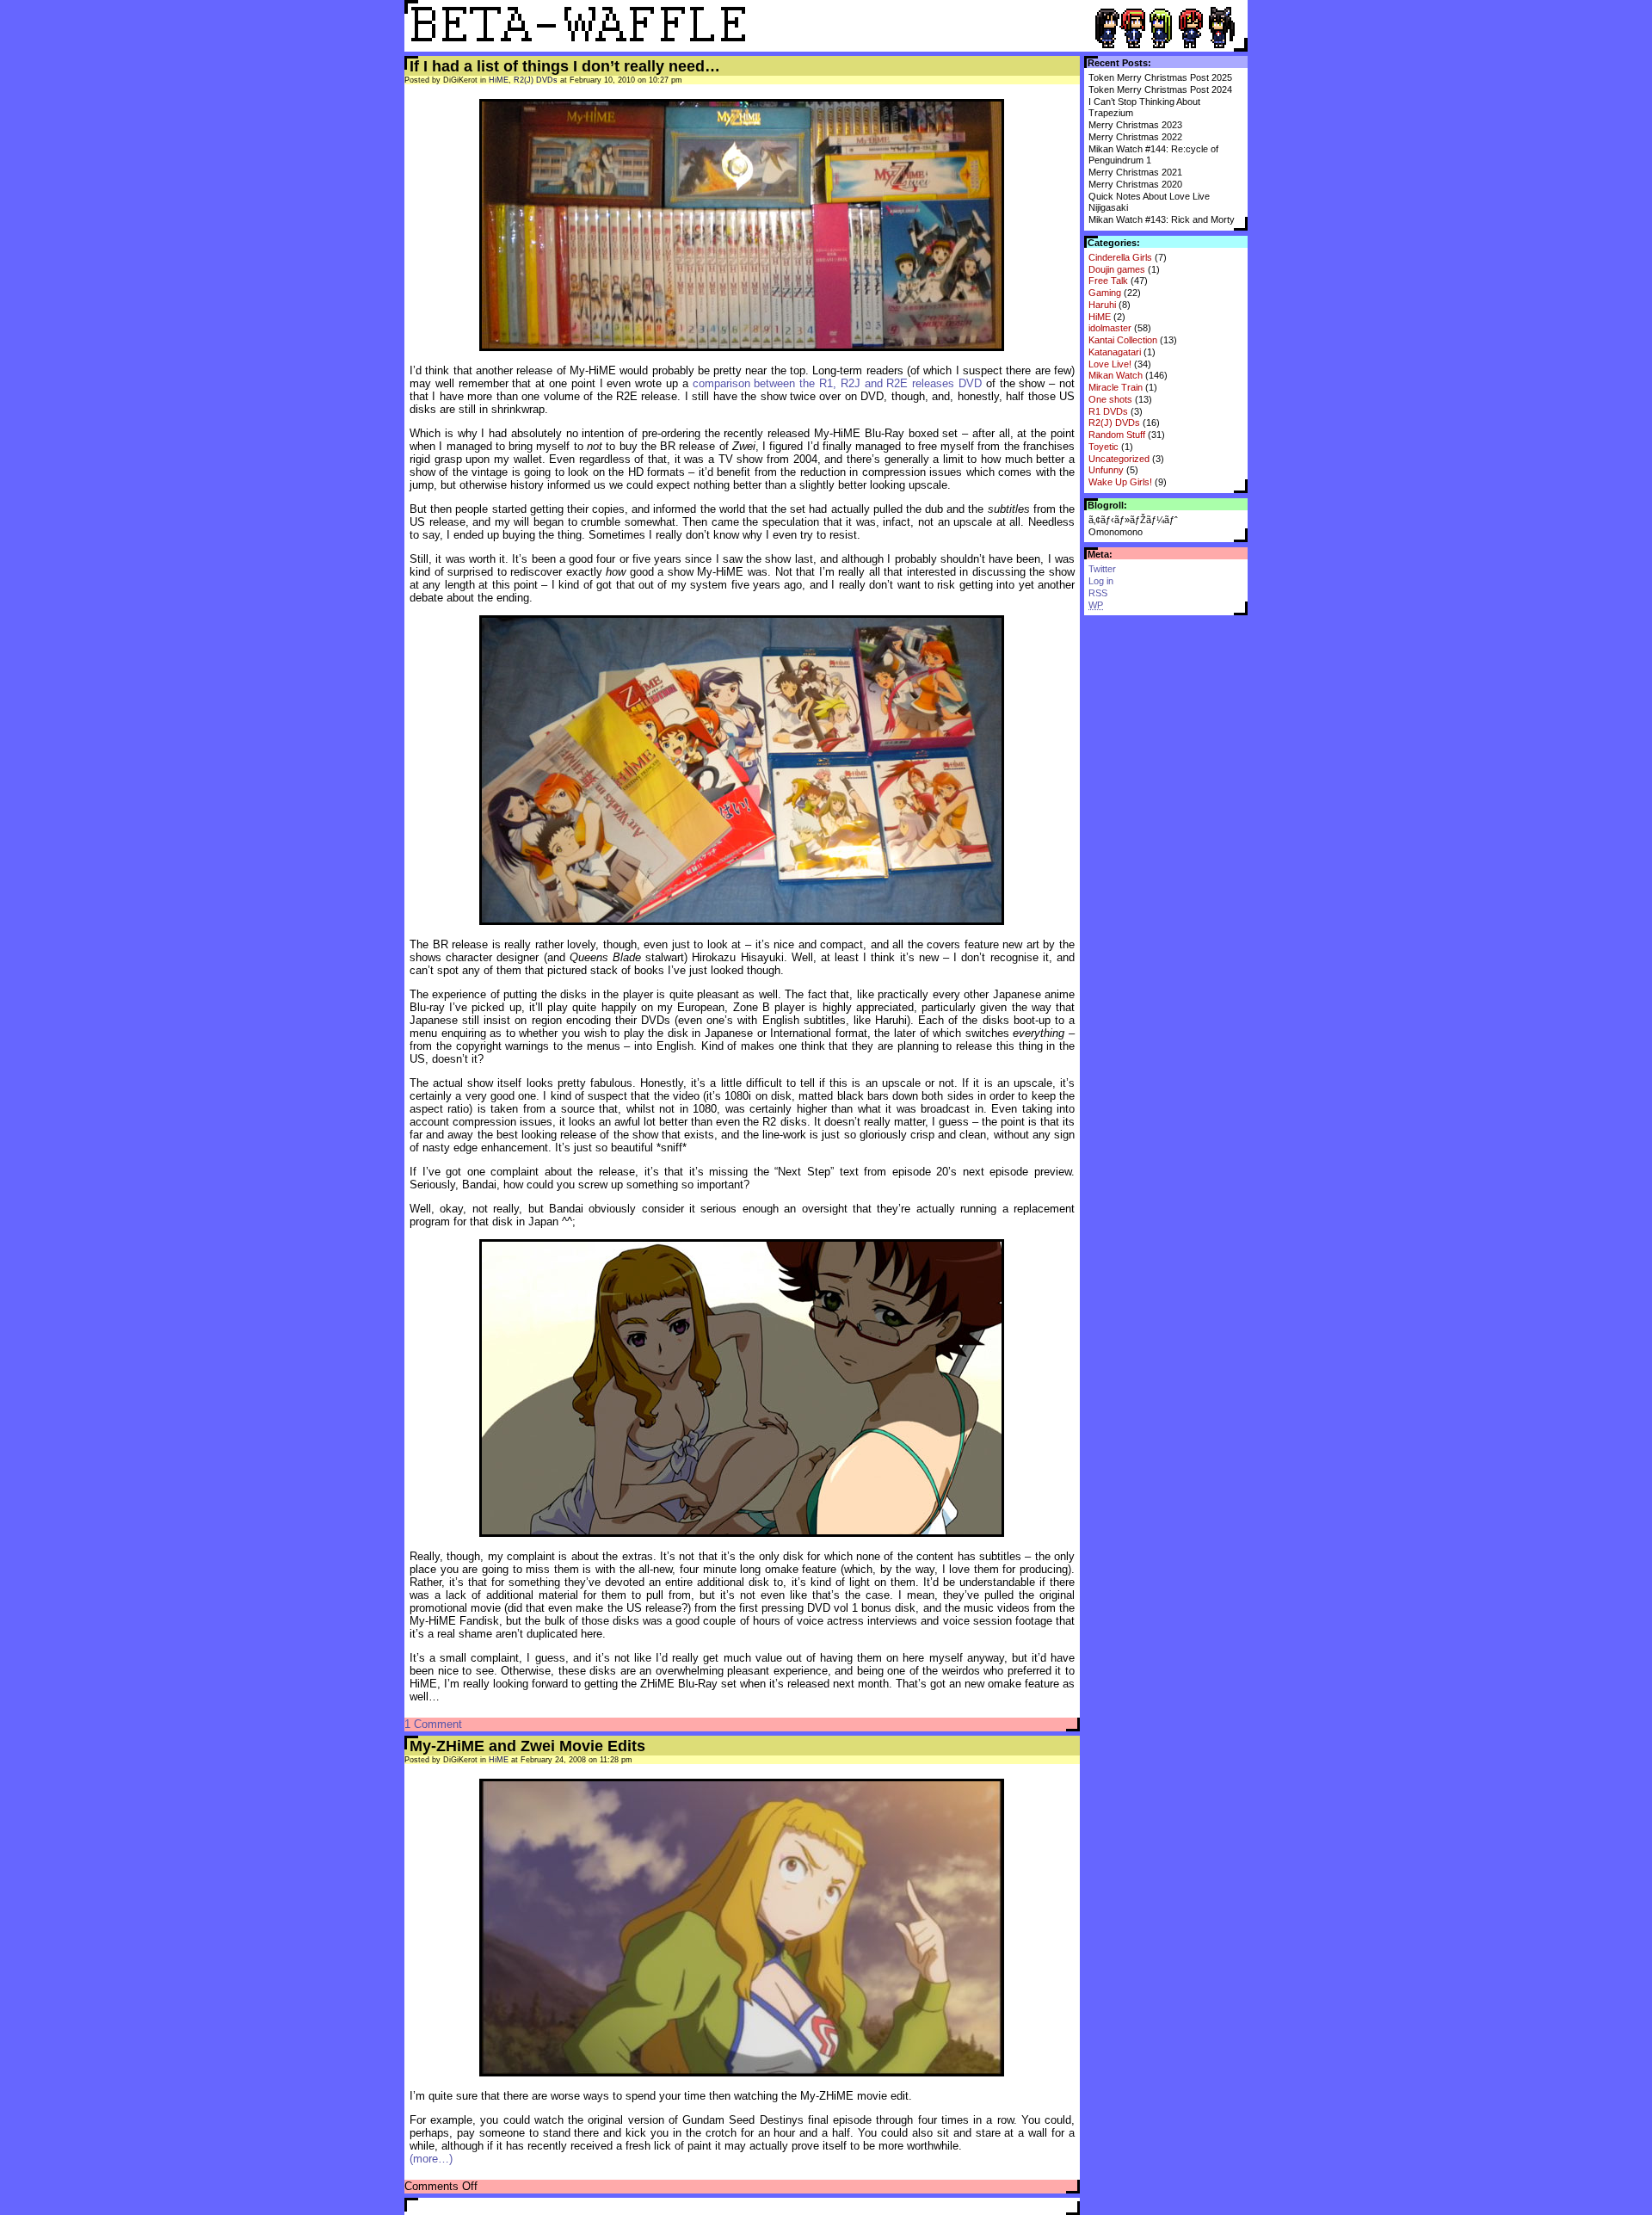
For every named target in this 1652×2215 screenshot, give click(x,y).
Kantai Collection (1123, 340)
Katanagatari (1115, 352)
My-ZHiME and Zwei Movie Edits (527, 1746)
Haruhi (1102, 305)
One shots (1110, 399)
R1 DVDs (1108, 411)
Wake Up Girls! (1120, 482)
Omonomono (1116, 532)
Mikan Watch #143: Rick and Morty (1162, 219)
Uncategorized (1119, 459)
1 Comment (433, 1724)
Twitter (1102, 569)
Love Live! (1110, 364)
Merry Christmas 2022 (1135, 137)
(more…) (431, 2159)
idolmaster (1110, 328)
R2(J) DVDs (1114, 423)
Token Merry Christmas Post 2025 (1160, 77)
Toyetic (1103, 447)
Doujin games (1117, 269)
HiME (1100, 317)
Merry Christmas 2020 (1135, 184)
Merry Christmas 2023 (1135, 125)
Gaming (1105, 293)
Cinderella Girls (1120, 257)
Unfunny (1106, 470)
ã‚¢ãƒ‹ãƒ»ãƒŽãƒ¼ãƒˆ (1133, 520)
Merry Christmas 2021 (1135, 172)
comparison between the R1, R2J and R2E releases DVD (837, 383)
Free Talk (1108, 281)
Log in (1101, 581)
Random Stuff (1117, 435)
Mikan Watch (1116, 375)
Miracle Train (1116, 387)
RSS (1098, 593)
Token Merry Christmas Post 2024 (1160, 89)
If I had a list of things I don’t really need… (565, 66)
